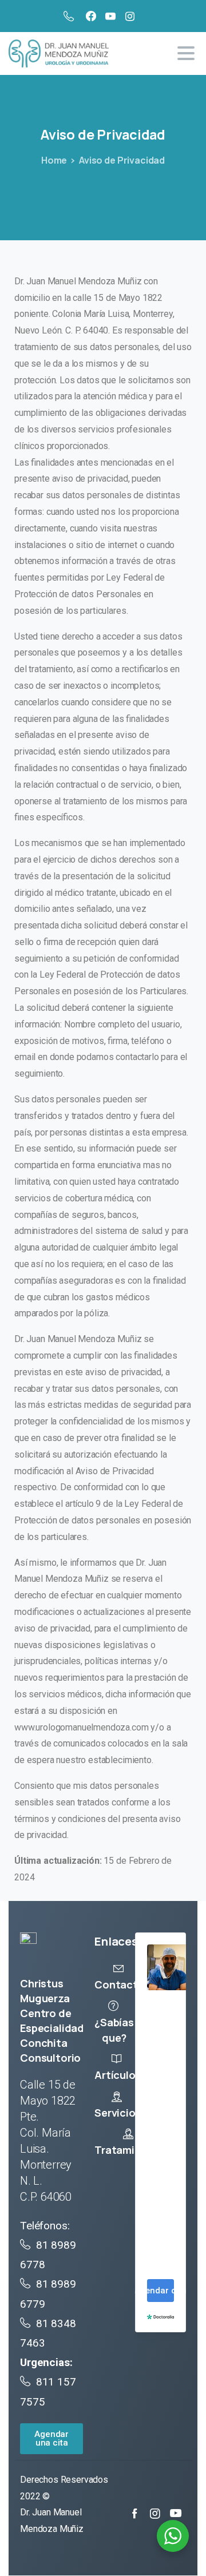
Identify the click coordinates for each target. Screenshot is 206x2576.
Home (54, 160)
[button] (51, 2439)
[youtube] (110, 16)
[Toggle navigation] (186, 53)
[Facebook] (91, 16)
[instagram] (130, 16)
